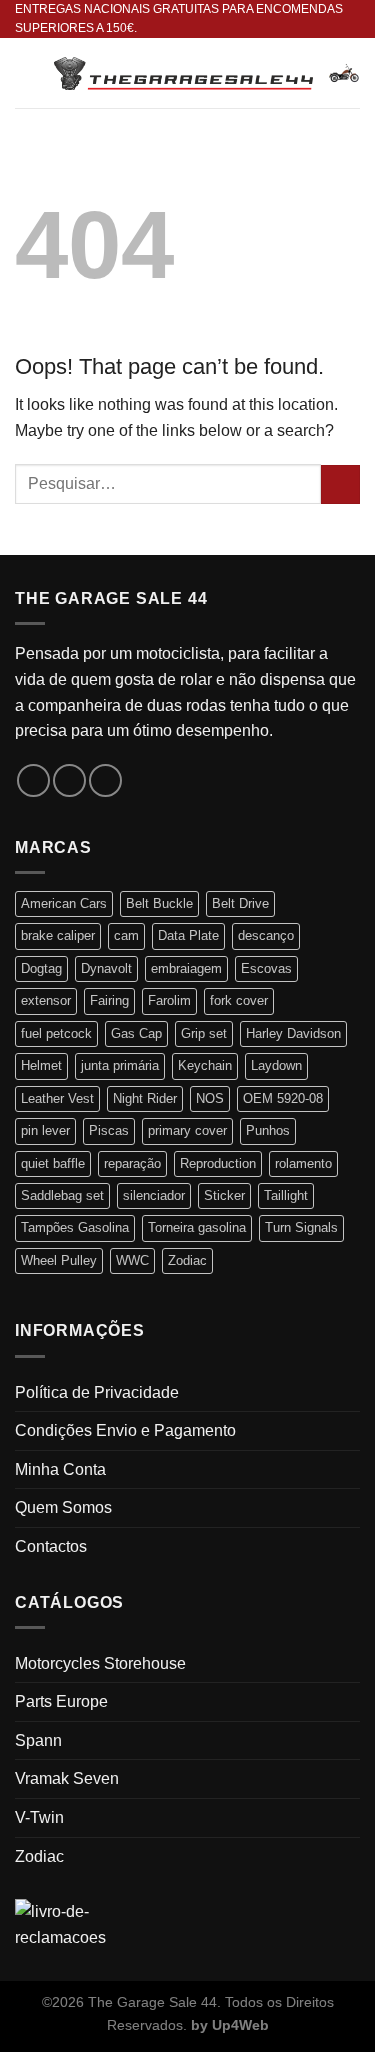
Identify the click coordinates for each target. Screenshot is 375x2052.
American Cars (64, 903)
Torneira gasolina (197, 1227)
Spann (38, 1740)
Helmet (41, 1065)
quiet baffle (53, 1163)
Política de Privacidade (97, 1392)
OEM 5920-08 (283, 1098)
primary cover (187, 1130)
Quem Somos (63, 1507)
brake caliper (58, 935)
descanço (266, 935)
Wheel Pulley (59, 1260)
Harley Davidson (293, 1033)
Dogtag (41, 968)
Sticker (224, 1195)
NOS (210, 1098)
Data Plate (188, 935)
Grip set (204, 1033)
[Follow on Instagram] (69, 780)
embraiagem (186, 968)
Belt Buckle (159, 903)
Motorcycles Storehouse (100, 1663)
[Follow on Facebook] (33, 780)
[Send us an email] (105, 780)
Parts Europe (61, 1701)
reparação (132, 1163)
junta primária (120, 1065)
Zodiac (187, 1260)
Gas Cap (136, 1033)
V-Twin (39, 1817)
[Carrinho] (344, 73)
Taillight (286, 1195)
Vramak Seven (67, 1778)
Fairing (109, 1000)
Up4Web (240, 2025)
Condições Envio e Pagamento (125, 1430)
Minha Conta (60, 1469)
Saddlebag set (62, 1195)
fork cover (239, 1000)
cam (126, 935)
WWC (132, 1260)
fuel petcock (56, 1033)
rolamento (303, 1163)
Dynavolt (106, 968)
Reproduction (218, 1163)
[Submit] (340, 484)
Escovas (266, 968)
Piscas (109, 1130)
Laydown (276, 1065)
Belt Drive (240, 903)
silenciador (154, 1195)
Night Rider (145, 1098)
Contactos (51, 1546)
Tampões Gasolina (75, 1227)
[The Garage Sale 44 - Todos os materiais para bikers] (183, 73)
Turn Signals (301, 1227)
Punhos (268, 1130)
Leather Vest (57, 1098)
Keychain (205, 1065)
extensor (46, 1000)
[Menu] (27, 73)
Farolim (169, 1000)
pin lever (45, 1130)
